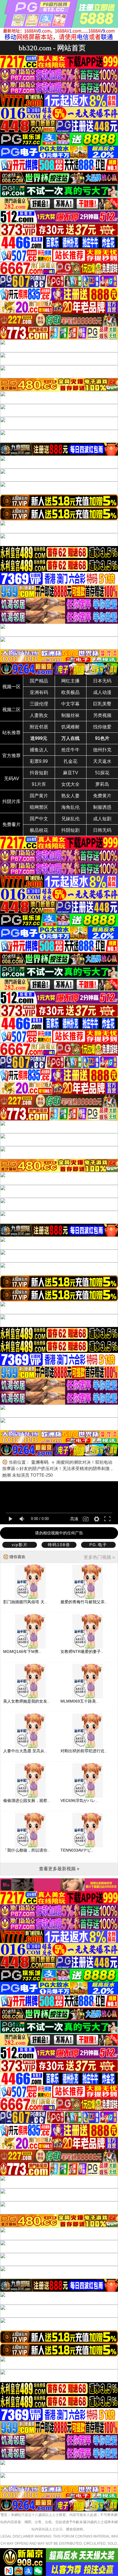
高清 (74, 1519)
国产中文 (39, 819)
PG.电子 (98, 1545)
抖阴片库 (11, 801)
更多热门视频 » (99, 1557)
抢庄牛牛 (70, 750)
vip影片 (20, 1545)
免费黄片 (102, 796)
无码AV (12, 779)
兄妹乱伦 (70, 819)
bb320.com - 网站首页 (52, 48)
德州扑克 (102, 750)
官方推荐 (11, 756)
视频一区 (11, 687)
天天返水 (102, 761)
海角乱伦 (70, 807)
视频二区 (11, 710)
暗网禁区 (39, 807)
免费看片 (11, 824)
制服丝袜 (70, 715)
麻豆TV (71, 773)
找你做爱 (102, 727)
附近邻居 (39, 727)
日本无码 (102, 681)
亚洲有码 (39, 692)
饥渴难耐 (70, 727)
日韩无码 (102, 830)
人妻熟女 (39, 715)
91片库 (39, 784)
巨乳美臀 (102, 704)
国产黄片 (39, 796)
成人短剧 (102, 819)
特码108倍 (59, 1545)
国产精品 (39, 681)
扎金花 (70, 761)
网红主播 (70, 681)
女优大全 (70, 784)
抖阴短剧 (70, 830)
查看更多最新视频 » (59, 1869)
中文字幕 (70, 704)
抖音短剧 (39, 773)
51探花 (102, 773)
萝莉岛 (102, 784)
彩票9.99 (39, 761)
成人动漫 (102, 692)
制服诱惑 (102, 807)
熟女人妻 (70, 796)
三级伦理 (39, 704)
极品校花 (39, 830)
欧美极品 (70, 692)
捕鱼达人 (39, 750)
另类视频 (102, 715)
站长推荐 (11, 733)
